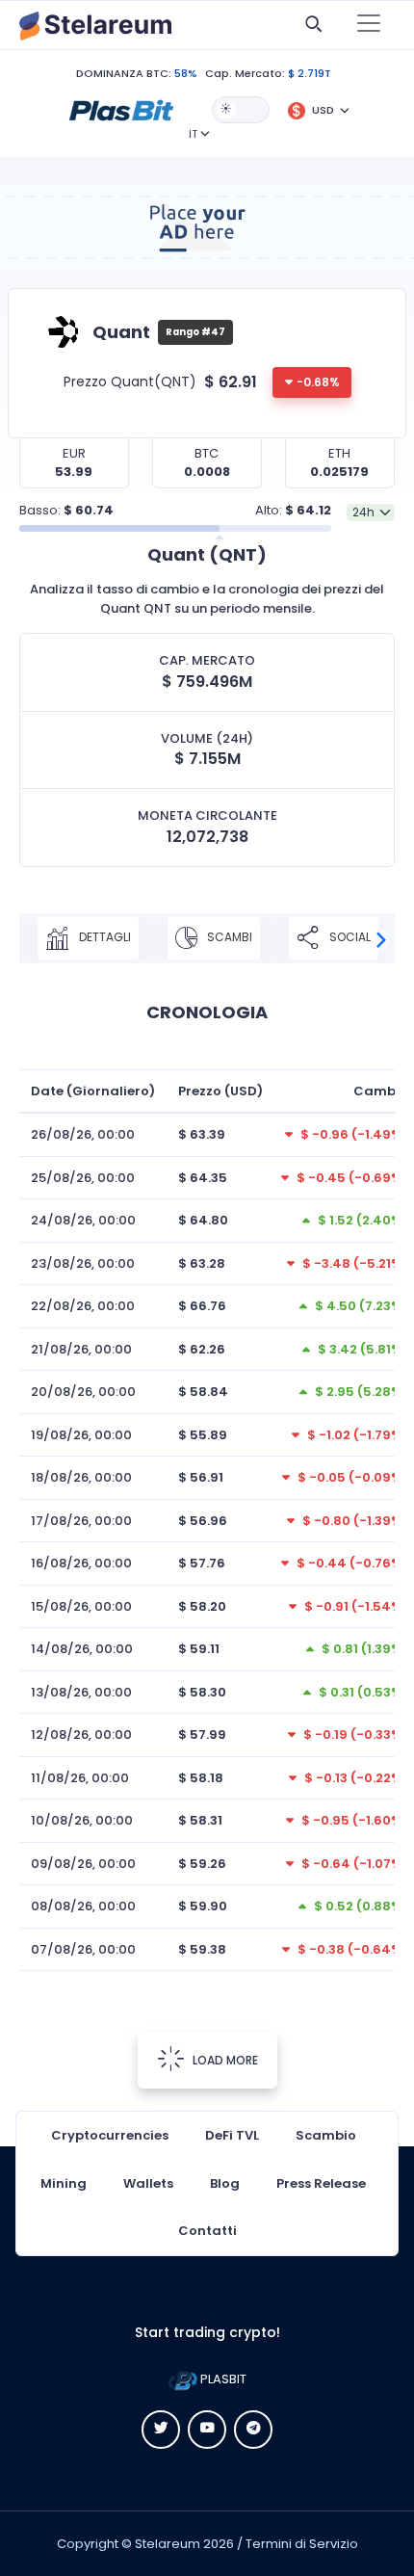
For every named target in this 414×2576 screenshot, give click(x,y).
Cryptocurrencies (110, 2135)
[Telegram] (253, 2430)
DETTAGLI (103, 937)
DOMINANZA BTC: (124, 73)
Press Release (321, 2183)
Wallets (148, 2183)
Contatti (207, 2231)
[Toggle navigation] (369, 25)
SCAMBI (228, 937)
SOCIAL (349, 937)
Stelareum (168, 2544)
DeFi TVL (232, 2135)
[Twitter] (161, 2430)
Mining (64, 2183)
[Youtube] (207, 2430)
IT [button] (193, 134)
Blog (225, 2183)
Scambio (326, 2135)
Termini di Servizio (302, 2544)
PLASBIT (222, 2379)
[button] (121, 109)
